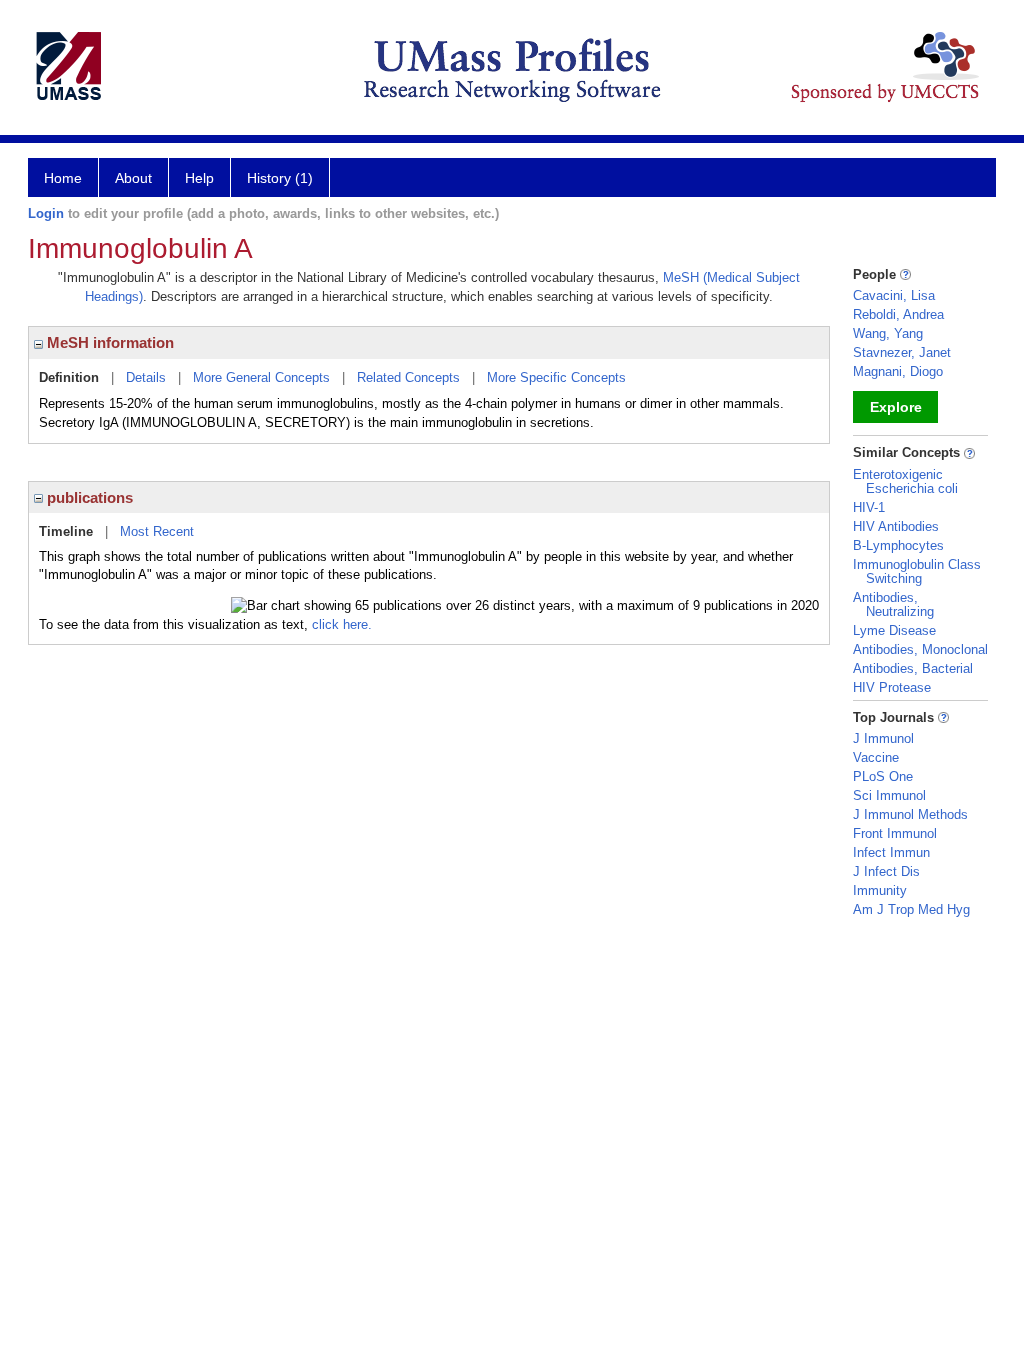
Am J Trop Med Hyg (911, 909)
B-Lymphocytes (898, 545)
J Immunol (883, 738)
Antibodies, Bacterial (913, 668)
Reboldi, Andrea (898, 314)
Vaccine (876, 757)
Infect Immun (891, 852)
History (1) (280, 178)
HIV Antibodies (896, 526)
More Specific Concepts (556, 377)
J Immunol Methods (910, 814)
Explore (896, 407)
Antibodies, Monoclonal (920, 649)
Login (46, 213)
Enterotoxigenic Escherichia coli (905, 481)
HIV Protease (892, 687)
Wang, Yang (888, 333)
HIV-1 (869, 507)
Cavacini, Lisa (894, 295)
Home (63, 178)
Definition (69, 377)
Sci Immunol (889, 795)
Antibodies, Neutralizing (893, 604)
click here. (342, 624)
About (133, 178)
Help (199, 178)
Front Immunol (895, 833)
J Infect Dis (886, 871)
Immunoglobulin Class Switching (917, 571)
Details (146, 377)
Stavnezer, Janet (902, 352)
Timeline (66, 531)
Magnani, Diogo (898, 371)
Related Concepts (408, 377)
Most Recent (157, 531)
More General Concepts (261, 377)
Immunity (880, 890)
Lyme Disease (894, 630)
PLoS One (883, 776)
